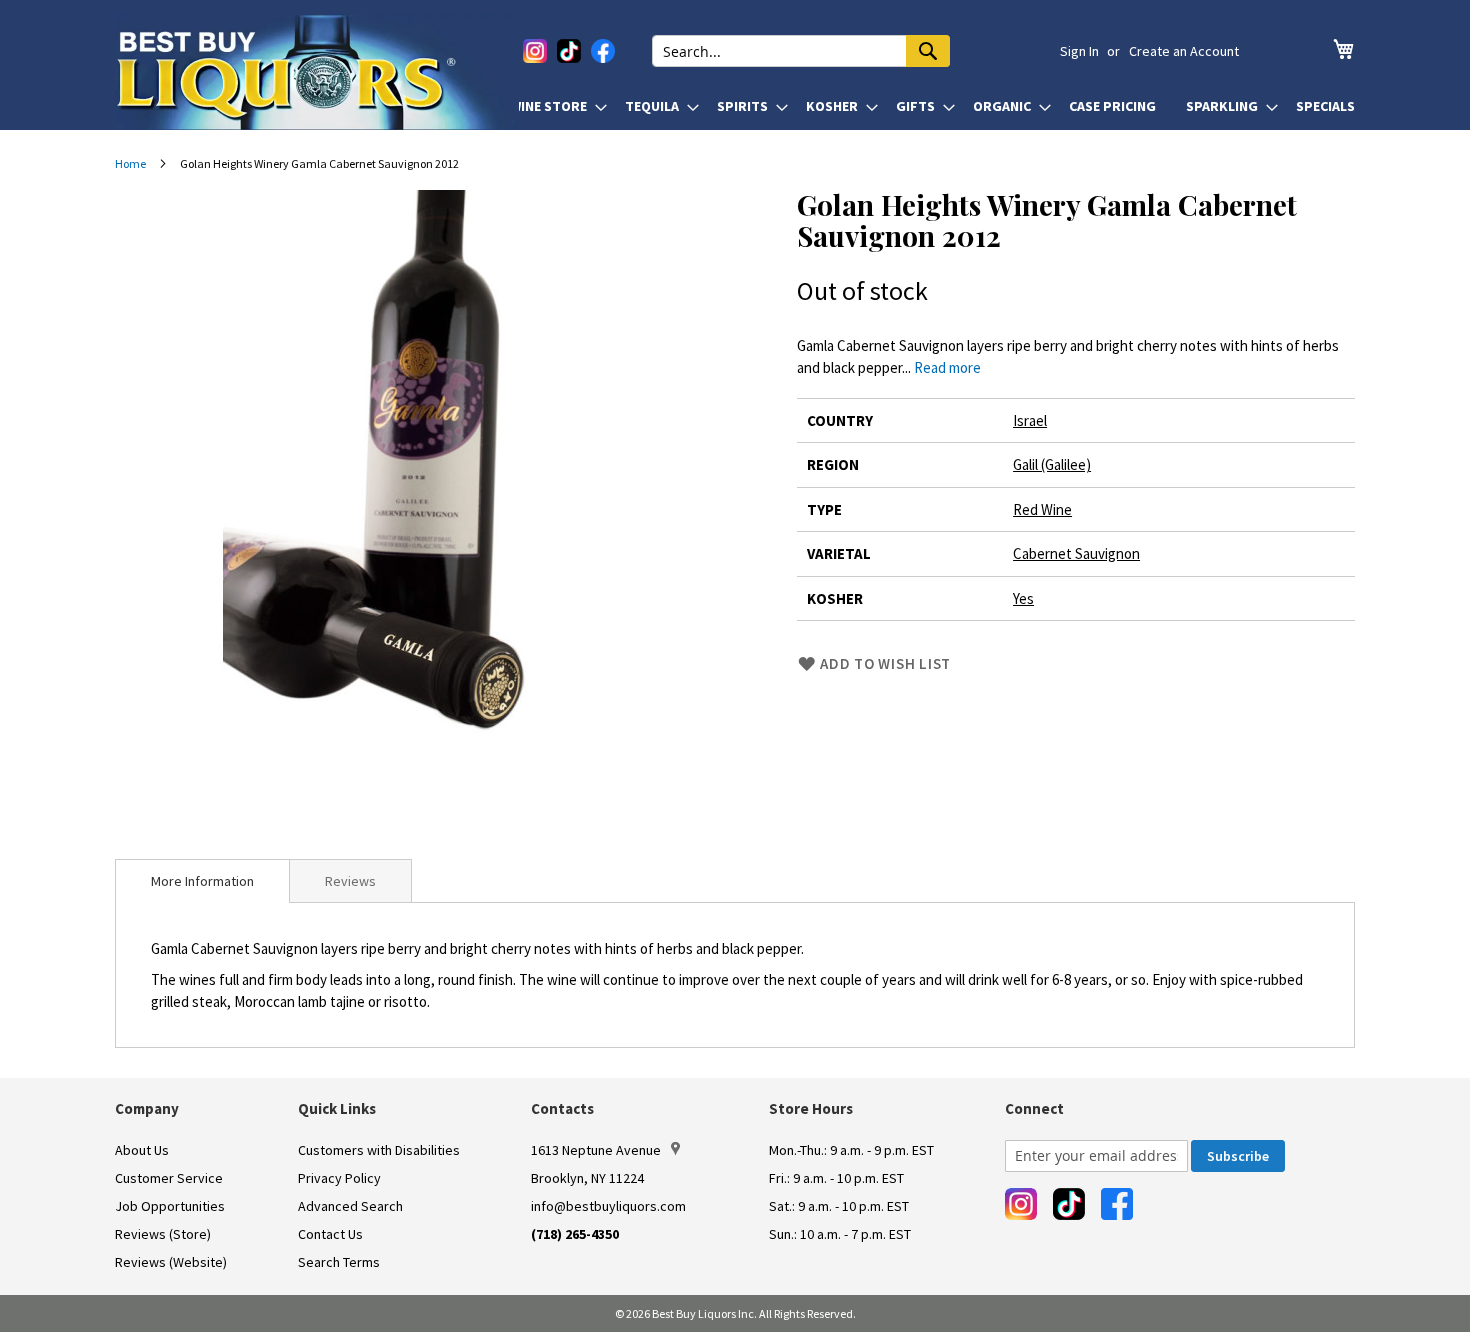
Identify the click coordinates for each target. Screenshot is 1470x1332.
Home (130, 163)
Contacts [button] (562, 1108)
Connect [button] (1034, 1108)
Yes (1023, 598)
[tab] (202, 881)
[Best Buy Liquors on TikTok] (569, 51)
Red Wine (1042, 509)
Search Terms (339, 1262)
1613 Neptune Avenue (596, 1150)
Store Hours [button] (811, 1108)
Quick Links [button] (337, 1108)
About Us (142, 1150)
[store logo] (317, 72)
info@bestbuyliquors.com (608, 1206)
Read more (947, 367)
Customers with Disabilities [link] (379, 1150)
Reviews (350, 881)
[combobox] (801, 51)
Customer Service (169, 1178)
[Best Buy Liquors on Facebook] (603, 51)
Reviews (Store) (163, 1234)
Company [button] (147, 1108)
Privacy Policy (339, 1178)
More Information (202, 881)
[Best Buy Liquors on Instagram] (535, 51)
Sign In (1079, 51)
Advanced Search (350, 1206)
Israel (1030, 420)
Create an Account (1184, 51)
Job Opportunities (170, 1206)
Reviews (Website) (171, 1262)
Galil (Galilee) (1052, 464)
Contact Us (330, 1234)
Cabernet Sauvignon (1076, 553)
